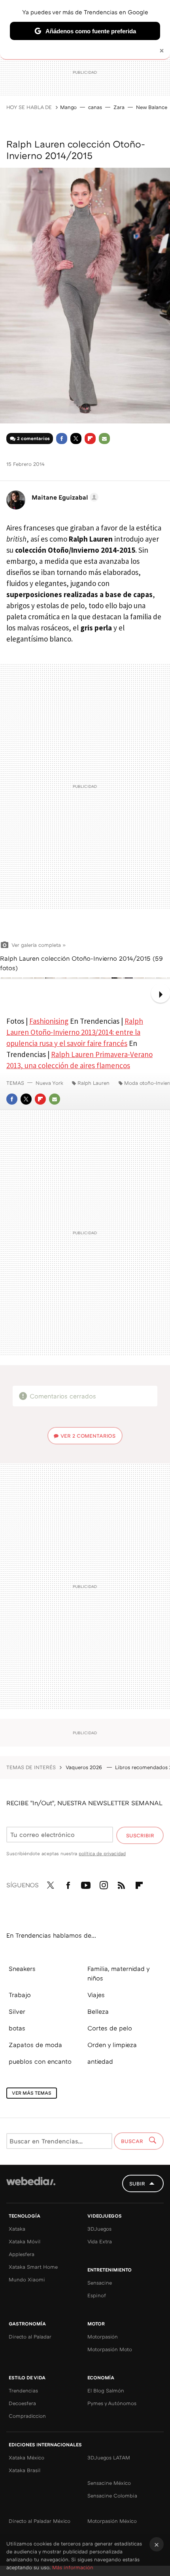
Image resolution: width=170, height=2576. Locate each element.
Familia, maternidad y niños (118, 1973)
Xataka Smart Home (33, 2267)
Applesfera (22, 2254)
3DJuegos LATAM (109, 2457)
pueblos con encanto (40, 2061)
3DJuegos (99, 2229)
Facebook (62, 439)
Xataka (17, 2229)
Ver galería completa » (39, 945)
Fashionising (49, 1021)
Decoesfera (22, 2403)
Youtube (86, 1884)
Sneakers (22, 1969)
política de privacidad (102, 1853)
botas (17, 2028)
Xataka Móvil (25, 2241)
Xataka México (26, 2457)
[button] (64, 497)
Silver (17, 2011)
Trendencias (23, 2390)
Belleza (98, 2011)
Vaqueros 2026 (85, 1767)
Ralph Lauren (93, 1083)
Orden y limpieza (112, 2045)
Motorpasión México (112, 2521)
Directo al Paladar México (40, 2521)
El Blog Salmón (106, 2390)
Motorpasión (103, 2337)
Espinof (97, 2295)
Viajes (96, 1995)
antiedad (100, 2061)
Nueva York (49, 1083)
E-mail (104, 439)
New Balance (152, 107)
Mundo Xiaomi (27, 2279)
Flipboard (90, 439)
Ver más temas (32, 2093)
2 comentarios (33, 438)
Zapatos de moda (35, 2045)
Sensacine (100, 2283)
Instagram (104, 1884)
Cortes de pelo (110, 2028)
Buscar (133, 2141)
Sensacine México (109, 2483)
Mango (68, 107)
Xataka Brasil (25, 2470)
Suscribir (140, 1835)
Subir (137, 2183)
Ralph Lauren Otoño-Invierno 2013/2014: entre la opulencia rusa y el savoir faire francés (75, 1032)
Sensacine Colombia (112, 2496)
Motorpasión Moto (110, 2349)
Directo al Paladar (30, 2337)
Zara (119, 107)
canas (95, 107)
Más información (73, 2567)
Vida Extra (100, 2241)
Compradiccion (27, 2416)
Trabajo (20, 1995)
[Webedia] (31, 2186)
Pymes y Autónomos (112, 2403)
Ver (88, 1436)
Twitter (76, 439)
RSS (121, 1884)
